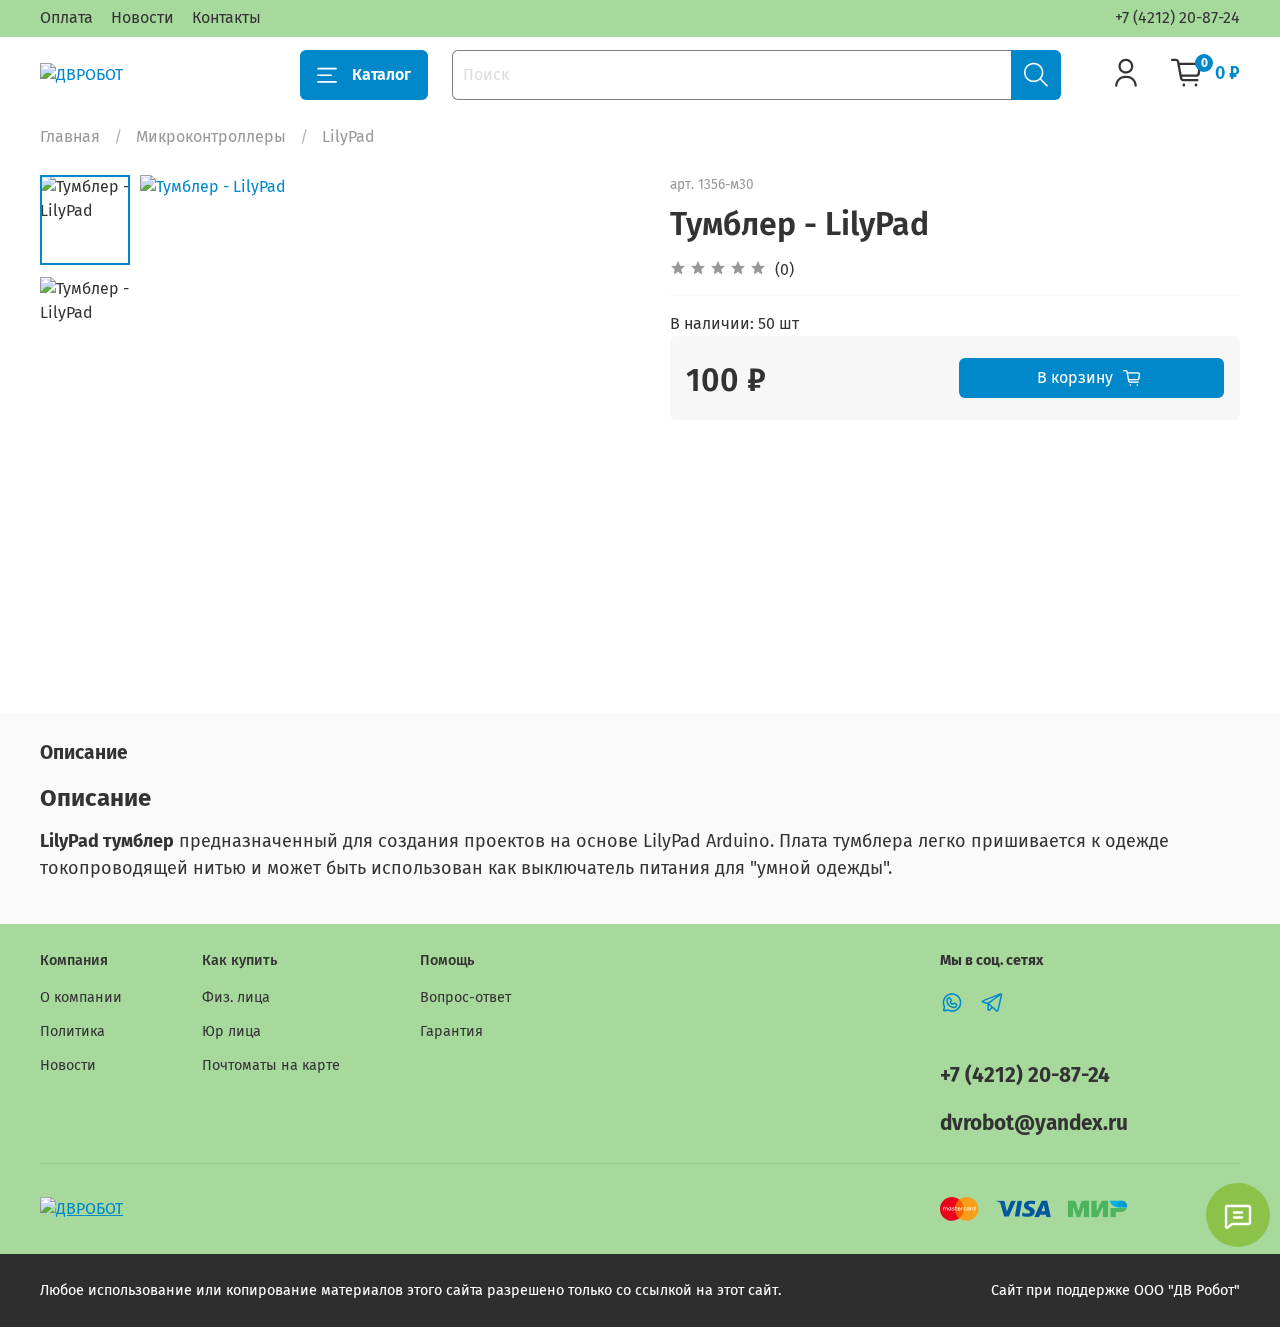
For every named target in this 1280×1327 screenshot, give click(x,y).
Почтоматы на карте (271, 1065)
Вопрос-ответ (465, 997)
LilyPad (348, 136)
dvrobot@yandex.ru (1034, 1123)
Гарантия (451, 1031)
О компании (81, 997)
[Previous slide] (180, 425)
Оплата (66, 17)
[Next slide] (600, 425)
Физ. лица (236, 997)
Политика (72, 1031)
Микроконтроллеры (211, 136)
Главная (70, 136)
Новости (142, 17)
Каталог (381, 74)
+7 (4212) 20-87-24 (1177, 17)
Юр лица (231, 1031)
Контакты (226, 17)
